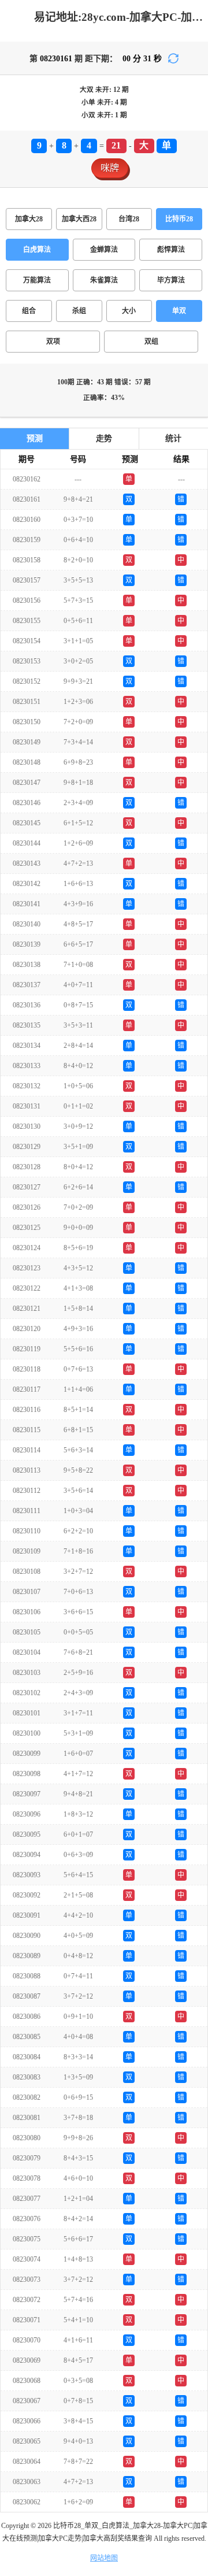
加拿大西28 (79, 219)
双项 (53, 342)
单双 (179, 311)
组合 (29, 311)
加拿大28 (29, 219)
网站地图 (104, 2558)
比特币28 (179, 219)
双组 (151, 342)
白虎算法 (37, 250)
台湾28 (129, 219)
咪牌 (110, 168)
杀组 (79, 311)
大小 (129, 311)
